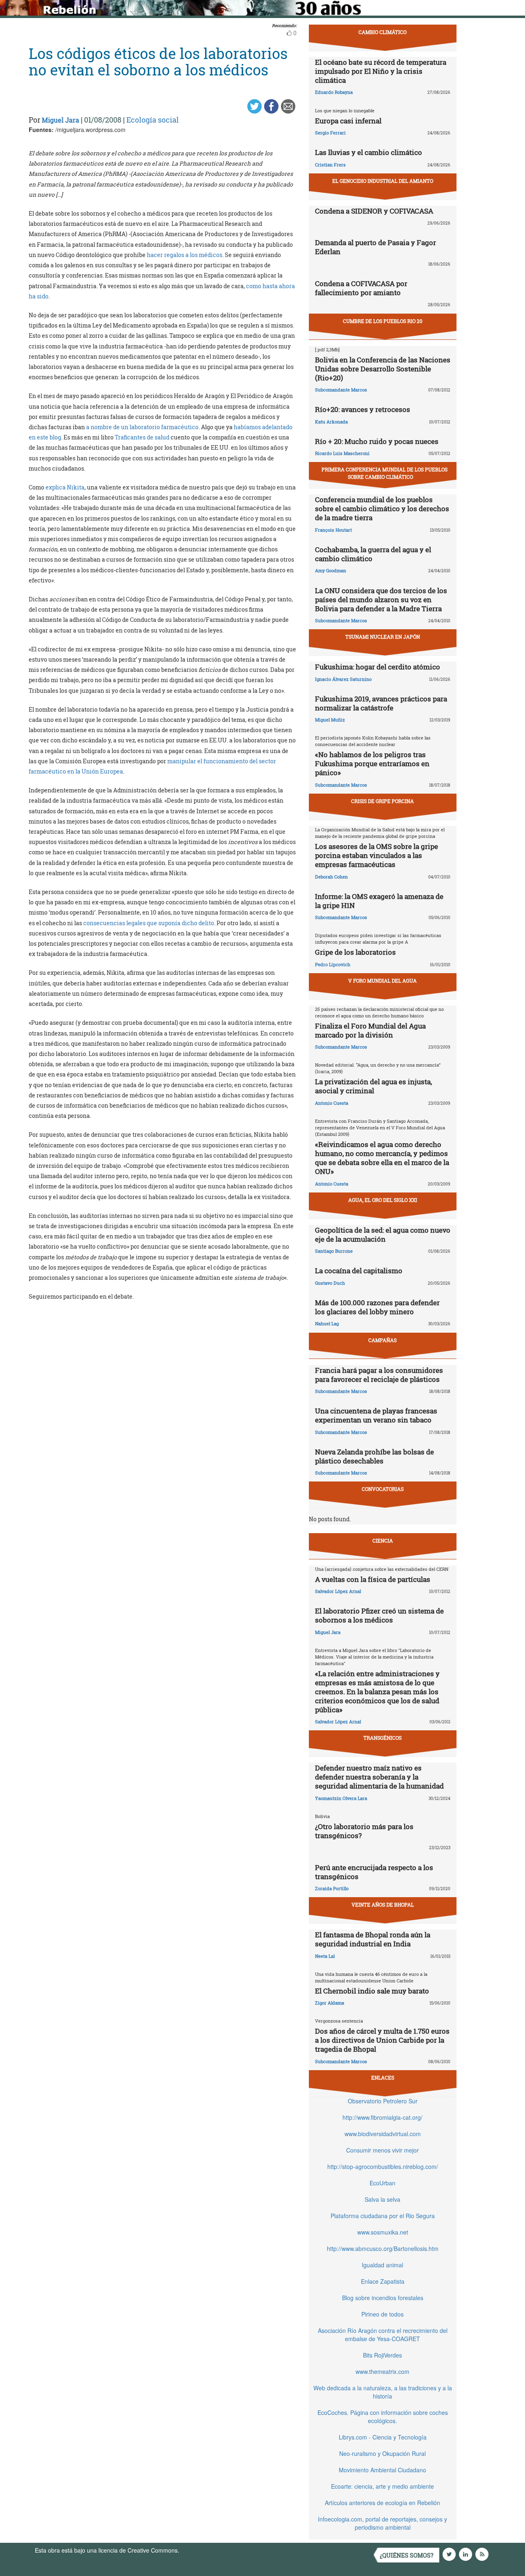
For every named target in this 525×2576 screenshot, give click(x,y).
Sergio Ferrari (330, 133)
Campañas (382, 1340)
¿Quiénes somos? (407, 2555)
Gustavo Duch (330, 1283)
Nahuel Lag (327, 1323)
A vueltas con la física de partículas (373, 1579)
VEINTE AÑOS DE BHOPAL (383, 1905)
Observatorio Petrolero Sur (383, 2101)
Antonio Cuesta (332, 1103)
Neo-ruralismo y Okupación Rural (382, 2453)
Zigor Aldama (330, 2003)
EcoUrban (382, 2183)
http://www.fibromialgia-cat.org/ (382, 2117)
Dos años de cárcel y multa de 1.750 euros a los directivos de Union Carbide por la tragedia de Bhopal (382, 2040)
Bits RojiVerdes (382, 2355)
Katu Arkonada (331, 422)
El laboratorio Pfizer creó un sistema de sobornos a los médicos (379, 1615)
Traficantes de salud (142, 437)
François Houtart (333, 530)
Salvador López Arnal (338, 1591)
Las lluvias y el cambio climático (369, 152)
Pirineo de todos (382, 2314)
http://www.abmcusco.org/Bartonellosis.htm (383, 2248)
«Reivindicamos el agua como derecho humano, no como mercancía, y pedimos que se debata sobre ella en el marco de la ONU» (382, 1158)
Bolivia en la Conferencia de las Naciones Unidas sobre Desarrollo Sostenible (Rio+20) (383, 369)
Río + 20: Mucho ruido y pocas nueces (377, 441)
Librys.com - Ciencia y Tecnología (383, 2437)
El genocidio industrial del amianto (383, 181)
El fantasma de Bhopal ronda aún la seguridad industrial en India (373, 1939)
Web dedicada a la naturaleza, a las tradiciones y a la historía (383, 2392)
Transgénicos (382, 1738)
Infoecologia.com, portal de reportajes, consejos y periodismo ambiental (382, 2523)
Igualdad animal (382, 2265)
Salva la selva (382, 2199)
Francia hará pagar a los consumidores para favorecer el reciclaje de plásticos (379, 1375)
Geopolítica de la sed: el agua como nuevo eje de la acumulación (383, 1235)
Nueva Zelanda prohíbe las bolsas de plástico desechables (374, 1456)
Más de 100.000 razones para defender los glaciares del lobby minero (377, 1307)
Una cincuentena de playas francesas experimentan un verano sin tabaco (376, 1415)
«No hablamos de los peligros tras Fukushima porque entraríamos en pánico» (372, 763)
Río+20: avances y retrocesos (363, 409)
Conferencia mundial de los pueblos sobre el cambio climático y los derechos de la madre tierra (382, 509)
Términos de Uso (203, 2550)
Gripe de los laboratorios (355, 952)
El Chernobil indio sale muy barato (372, 1991)
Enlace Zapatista (383, 2281)
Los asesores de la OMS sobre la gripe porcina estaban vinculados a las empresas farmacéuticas (377, 855)
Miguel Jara (60, 120)
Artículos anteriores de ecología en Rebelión (382, 2503)
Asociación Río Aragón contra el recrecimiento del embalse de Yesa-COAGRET (383, 2335)
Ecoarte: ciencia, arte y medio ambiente (382, 2486)
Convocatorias (383, 1489)
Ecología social (153, 120)
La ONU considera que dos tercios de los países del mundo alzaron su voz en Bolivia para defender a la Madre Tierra (381, 600)
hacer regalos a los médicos (185, 255)
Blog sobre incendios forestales (383, 2298)
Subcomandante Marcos (341, 390)
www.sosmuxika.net (383, 2232)
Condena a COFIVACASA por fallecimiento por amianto (361, 288)
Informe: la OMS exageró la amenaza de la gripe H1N (379, 901)
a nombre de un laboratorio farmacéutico (142, 427)
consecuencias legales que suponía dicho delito (149, 923)
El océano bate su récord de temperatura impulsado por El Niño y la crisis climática (381, 71)
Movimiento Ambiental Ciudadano (382, 2470)
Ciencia (383, 1541)
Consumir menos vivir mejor (382, 2150)
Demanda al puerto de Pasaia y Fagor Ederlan (375, 247)
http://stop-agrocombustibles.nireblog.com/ (383, 2166)
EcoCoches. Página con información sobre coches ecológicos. (383, 2417)
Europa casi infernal (348, 121)
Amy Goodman (331, 570)
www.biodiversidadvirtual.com (383, 2134)
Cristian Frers (330, 165)
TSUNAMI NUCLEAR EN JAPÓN (383, 637)
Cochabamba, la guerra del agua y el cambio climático (373, 554)
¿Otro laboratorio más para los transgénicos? (364, 1831)
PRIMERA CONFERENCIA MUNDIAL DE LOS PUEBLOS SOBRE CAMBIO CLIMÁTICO (385, 473)
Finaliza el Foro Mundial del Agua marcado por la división (370, 1030)
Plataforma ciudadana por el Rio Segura (383, 2216)
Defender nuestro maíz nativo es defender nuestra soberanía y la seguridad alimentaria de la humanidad (379, 1777)
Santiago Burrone (334, 1251)
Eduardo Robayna (334, 92)
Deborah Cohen (331, 877)
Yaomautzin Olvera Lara (341, 1798)
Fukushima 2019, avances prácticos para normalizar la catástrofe (381, 703)
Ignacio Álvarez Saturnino (343, 679)
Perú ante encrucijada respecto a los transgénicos (374, 1872)
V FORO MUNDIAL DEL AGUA (382, 981)
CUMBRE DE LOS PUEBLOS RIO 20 (383, 321)
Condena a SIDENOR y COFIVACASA (374, 211)
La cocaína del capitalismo (359, 1271)
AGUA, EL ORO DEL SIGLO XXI (383, 1200)
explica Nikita (65, 487)
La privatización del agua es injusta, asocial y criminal (373, 1086)
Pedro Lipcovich (333, 964)
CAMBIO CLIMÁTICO (382, 32)
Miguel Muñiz (330, 720)
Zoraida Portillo (332, 1888)
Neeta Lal (325, 1956)
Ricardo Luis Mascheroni (342, 453)
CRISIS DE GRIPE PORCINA (382, 801)
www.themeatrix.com (382, 2371)
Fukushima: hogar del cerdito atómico (378, 667)
